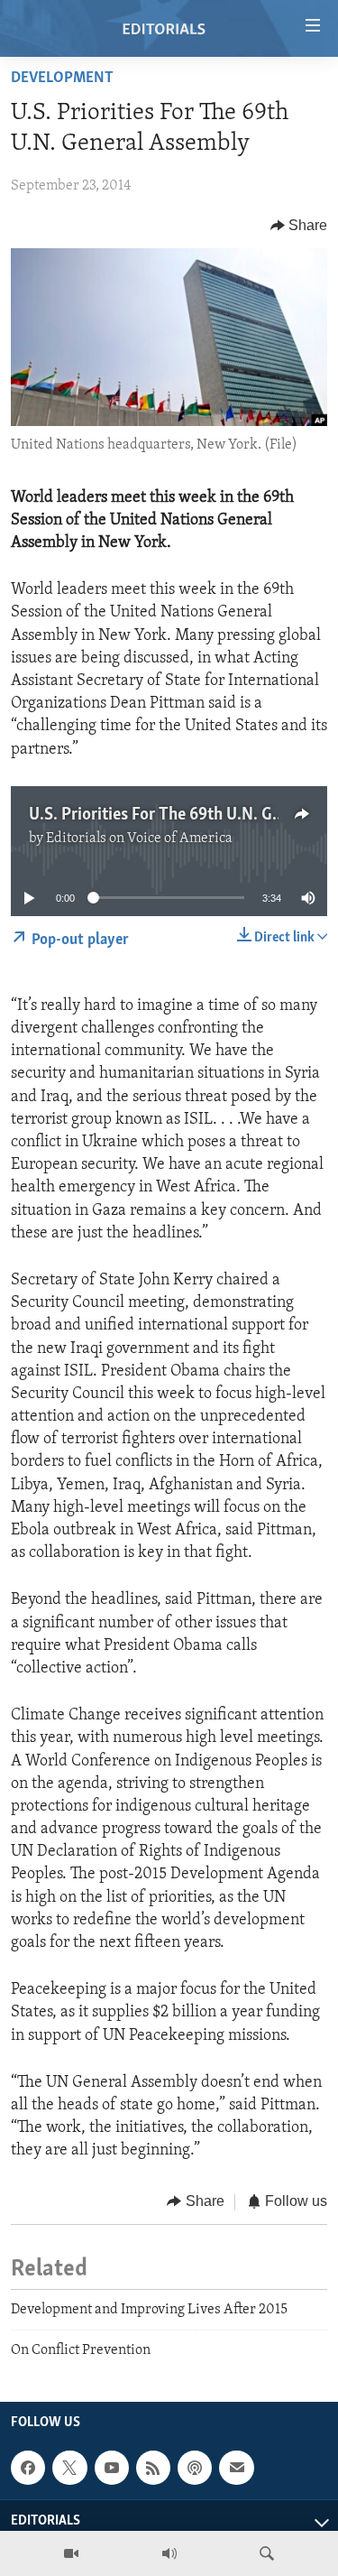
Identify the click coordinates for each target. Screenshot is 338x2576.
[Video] (71, 2553)
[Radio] (169, 2553)
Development (62, 79)
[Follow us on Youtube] (112, 2468)
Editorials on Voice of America (139, 839)
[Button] (299, 226)
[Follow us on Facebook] (28, 2468)
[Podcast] (195, 2468)
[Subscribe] (236, 2468)
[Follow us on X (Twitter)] (69, 2468)
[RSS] (153, 2468)
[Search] (267, 2553)
